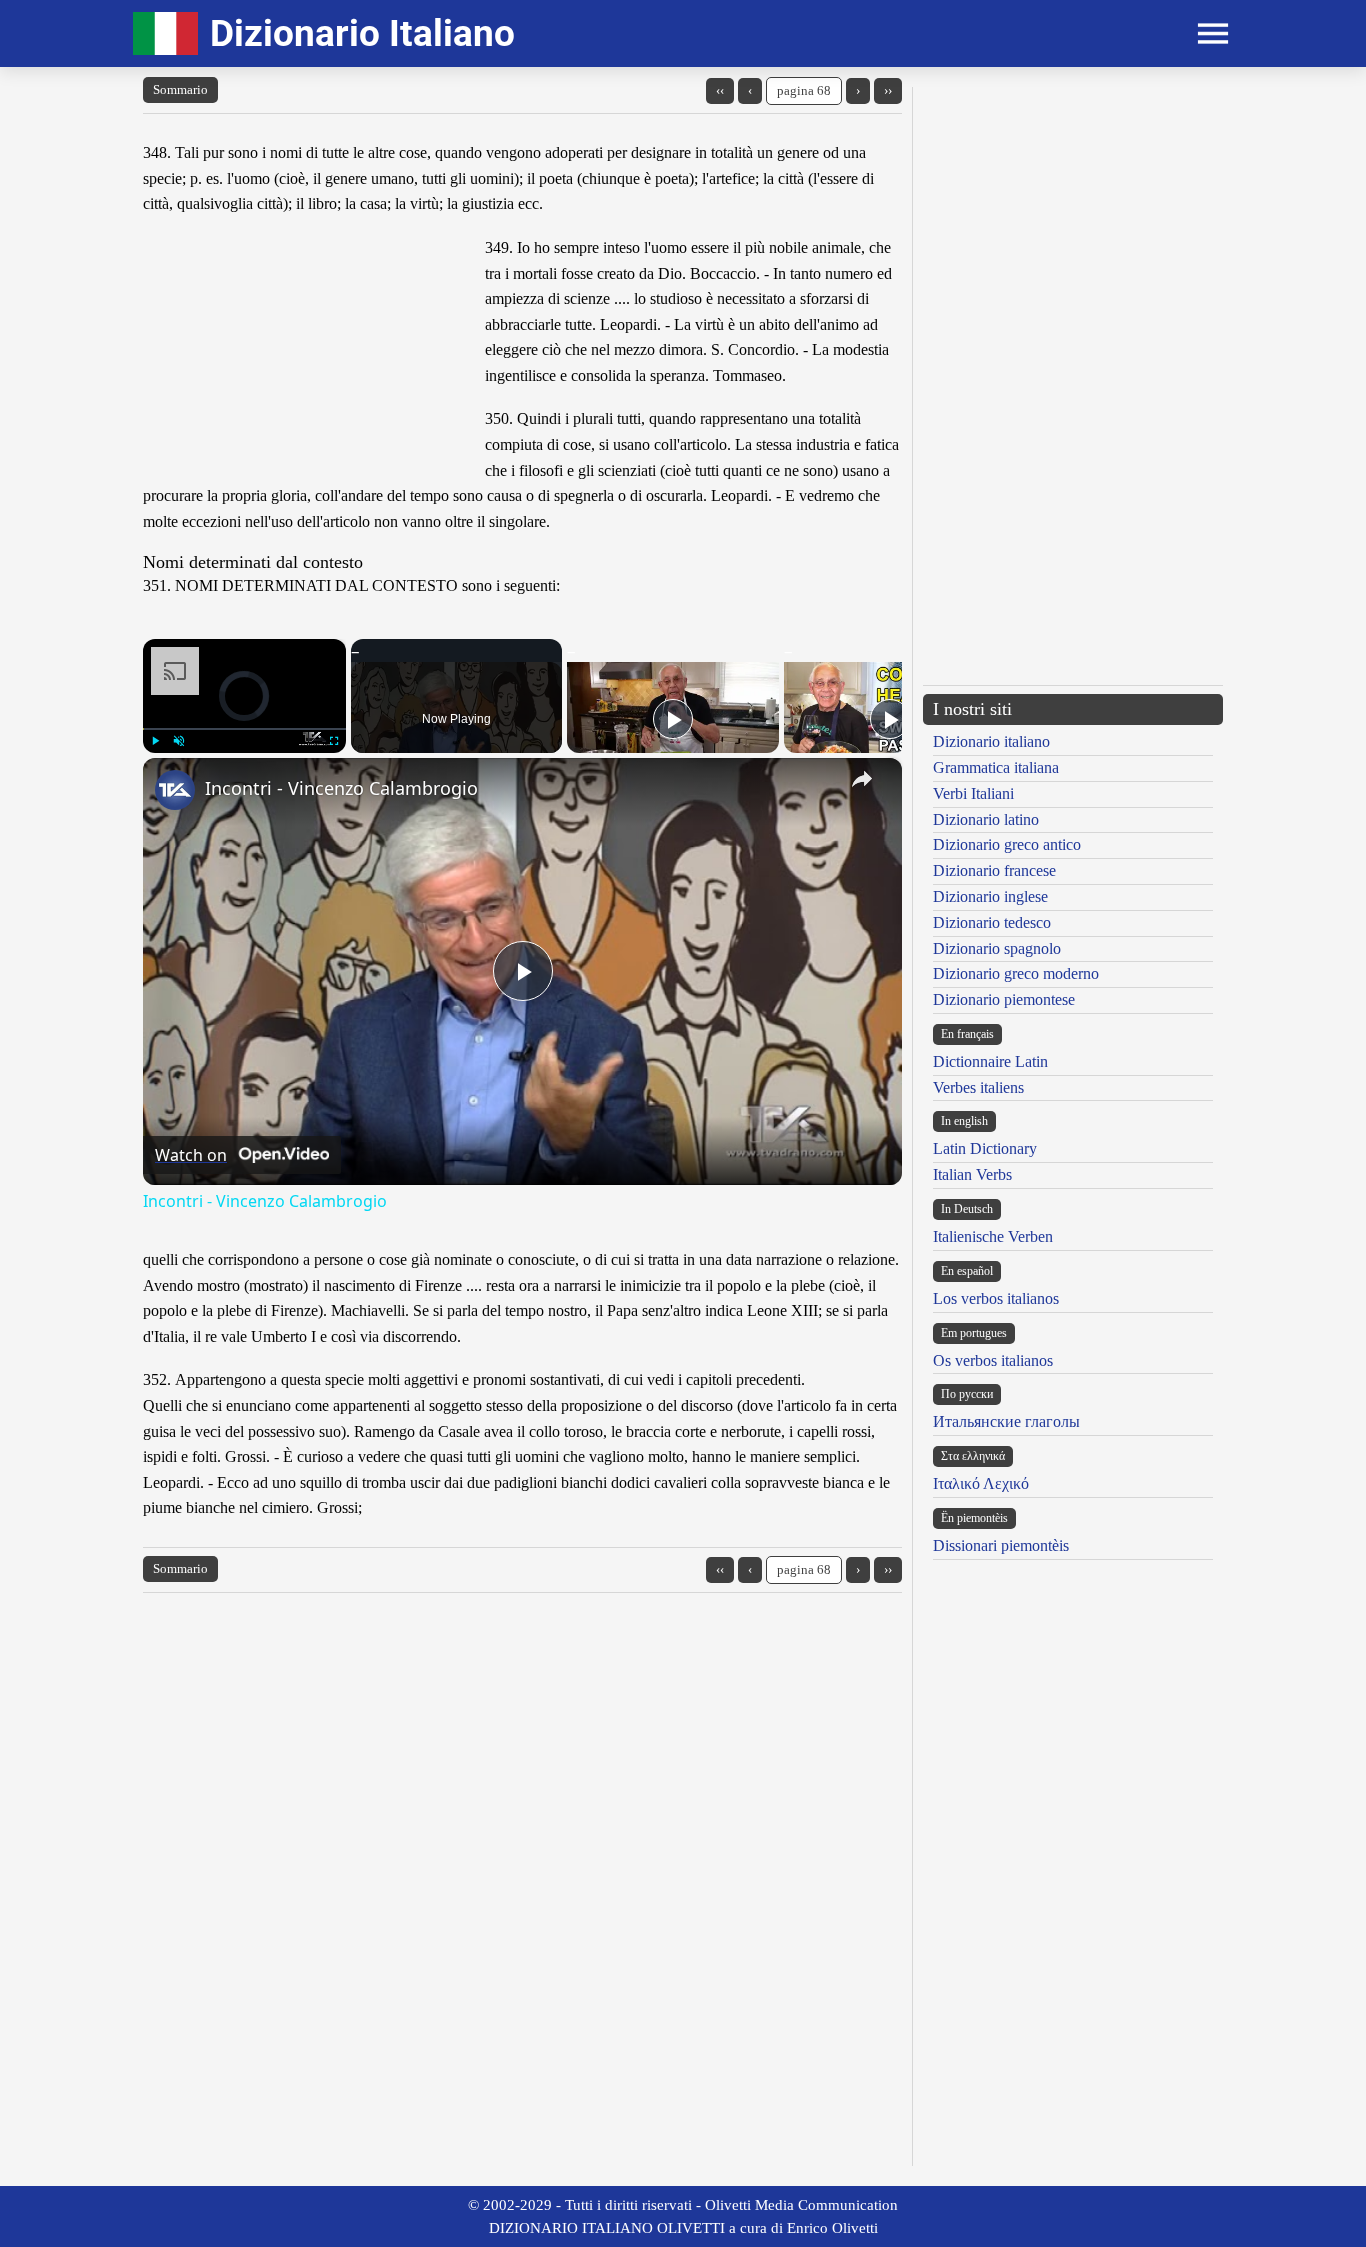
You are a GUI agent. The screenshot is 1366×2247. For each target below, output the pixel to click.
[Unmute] (179, 741)
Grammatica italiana (996, 767)
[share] (862, 779)
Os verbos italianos (993, 1360)
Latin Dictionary (985, 1148)
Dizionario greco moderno (1016, 973)
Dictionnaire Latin (990, 1061)
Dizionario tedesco (992, 922)
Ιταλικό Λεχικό (981, 1483)
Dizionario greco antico (1007, 844)
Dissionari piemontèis (1001, 1545)
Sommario (180, 89)
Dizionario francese (994, 870)
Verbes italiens (978, 1087)
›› (888, 90)
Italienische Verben (993, 1236)
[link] (175, 790)
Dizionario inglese (990, 896)
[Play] (155, 741)
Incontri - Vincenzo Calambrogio (341, 788)
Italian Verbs (972, 1174)
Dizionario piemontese (1004, 999)
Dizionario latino (986, 819)
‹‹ (720, 90)
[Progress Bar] (244, 729)
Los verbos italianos (996, 1298)
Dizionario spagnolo (997, 948)
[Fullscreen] (334, 741)
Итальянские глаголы (1006, 1421)
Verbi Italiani (973, 793)
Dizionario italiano (991, 741)
